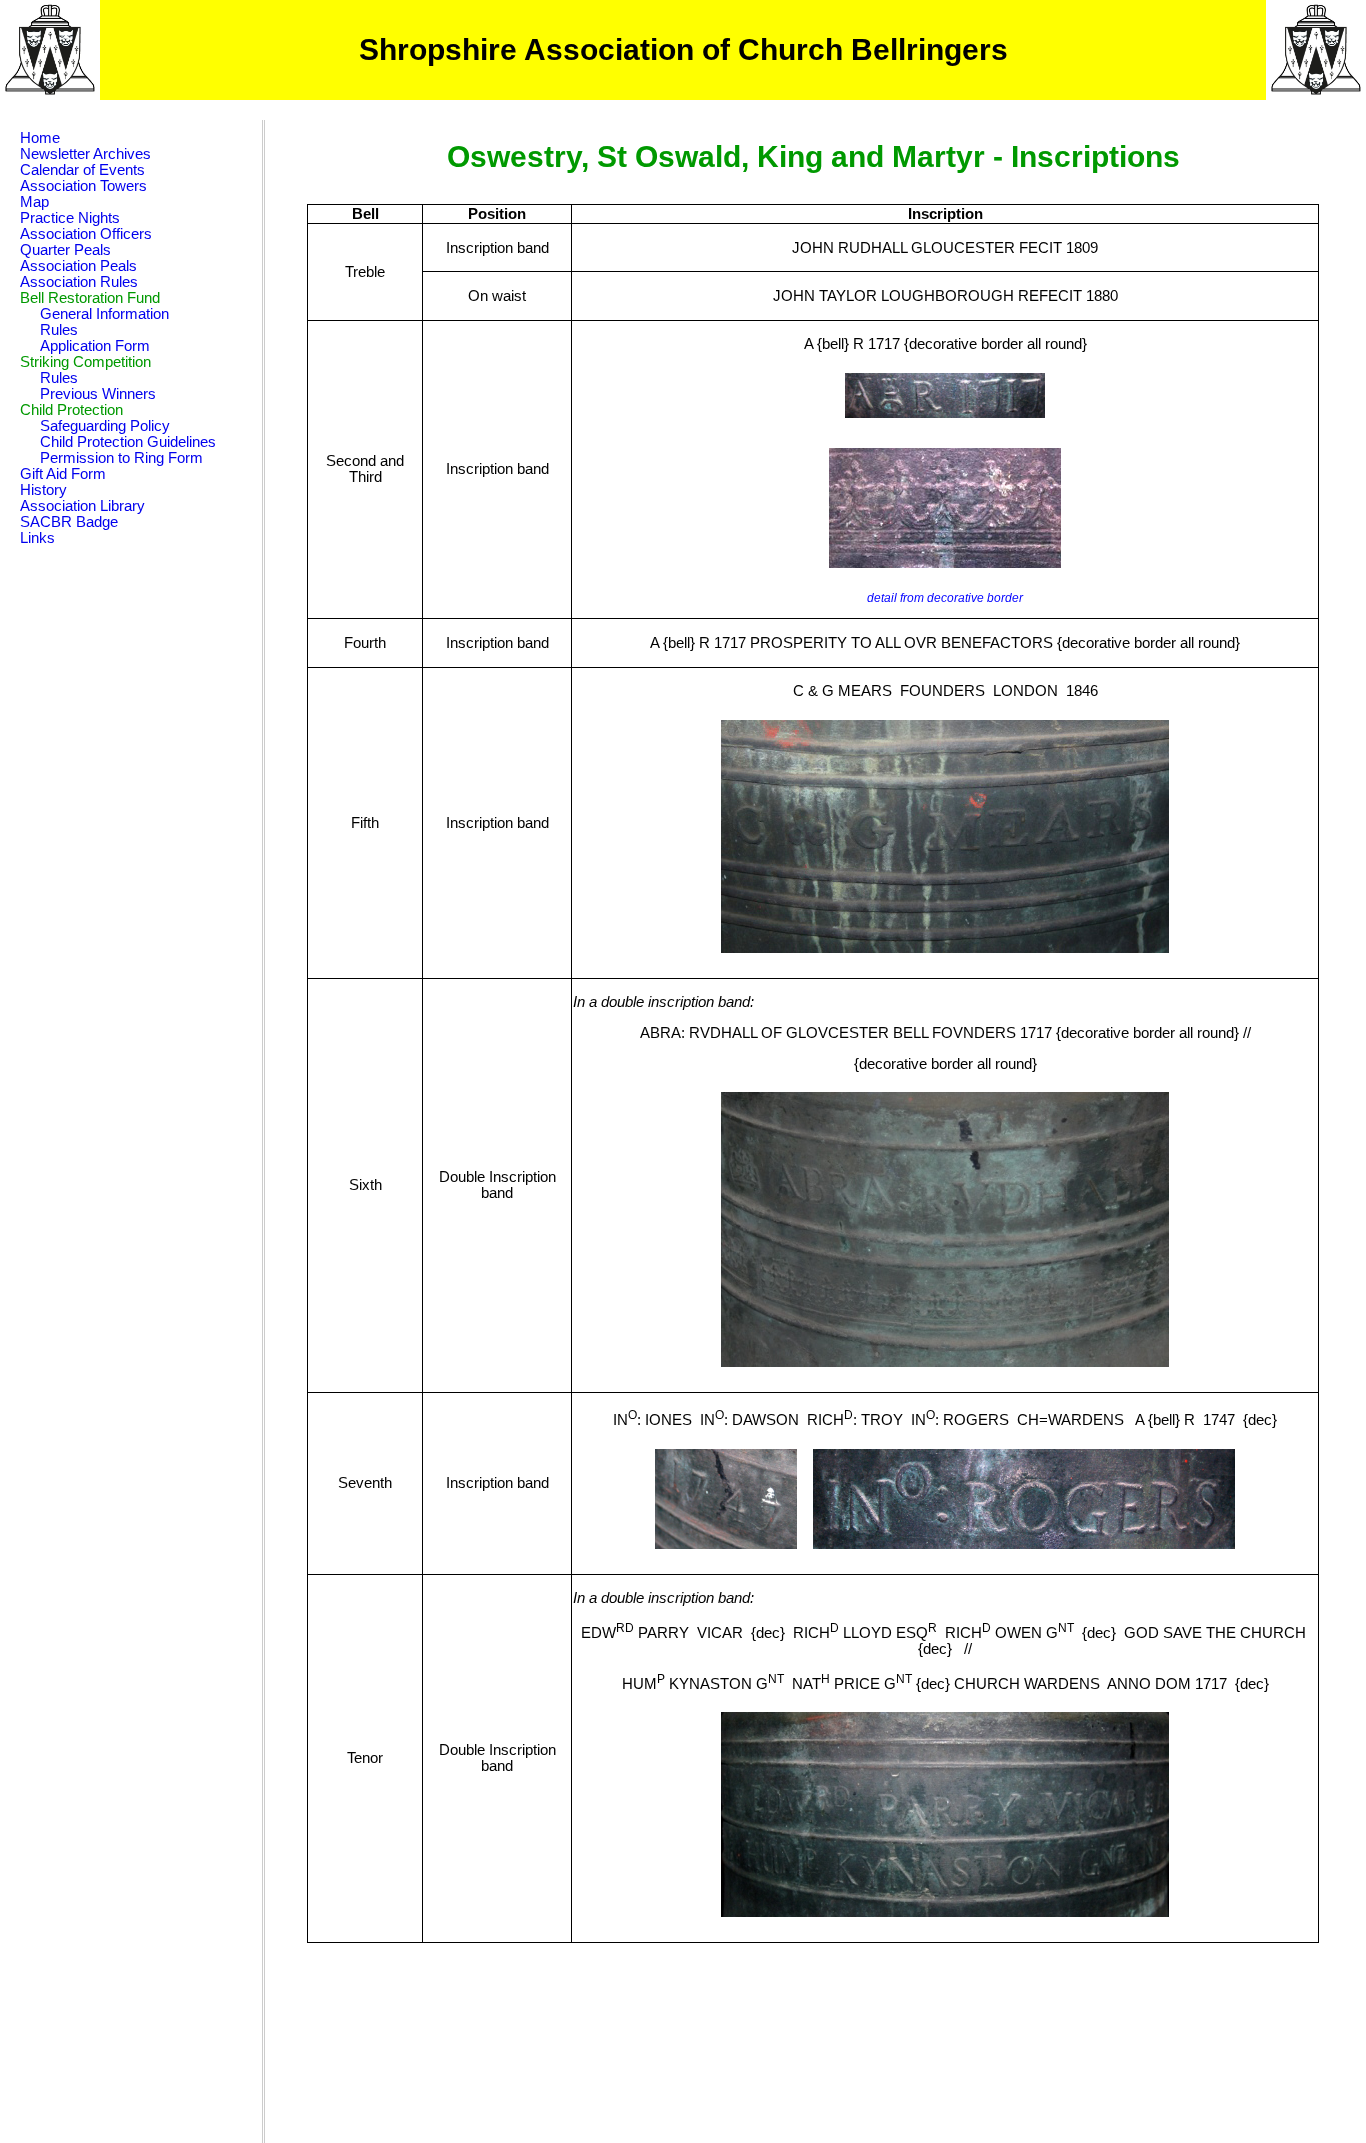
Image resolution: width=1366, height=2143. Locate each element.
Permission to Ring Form (121, 458)
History (43, 490)
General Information (104, 314)
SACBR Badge (69, 522)
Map (34, 202)
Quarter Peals (65, 250)
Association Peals (78, 266)
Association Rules (79, 282)
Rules (59, 330)
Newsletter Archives (85, 154)
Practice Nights (70, 218)
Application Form (95, 346)
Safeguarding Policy (105, 426)
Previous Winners (98, 394)
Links (37, 538)
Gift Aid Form (63, 474)
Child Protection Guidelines (128, 442)
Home (40, 138)
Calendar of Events (82, 170)
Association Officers (86, 234)
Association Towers (83, 186)
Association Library (82, 506)
